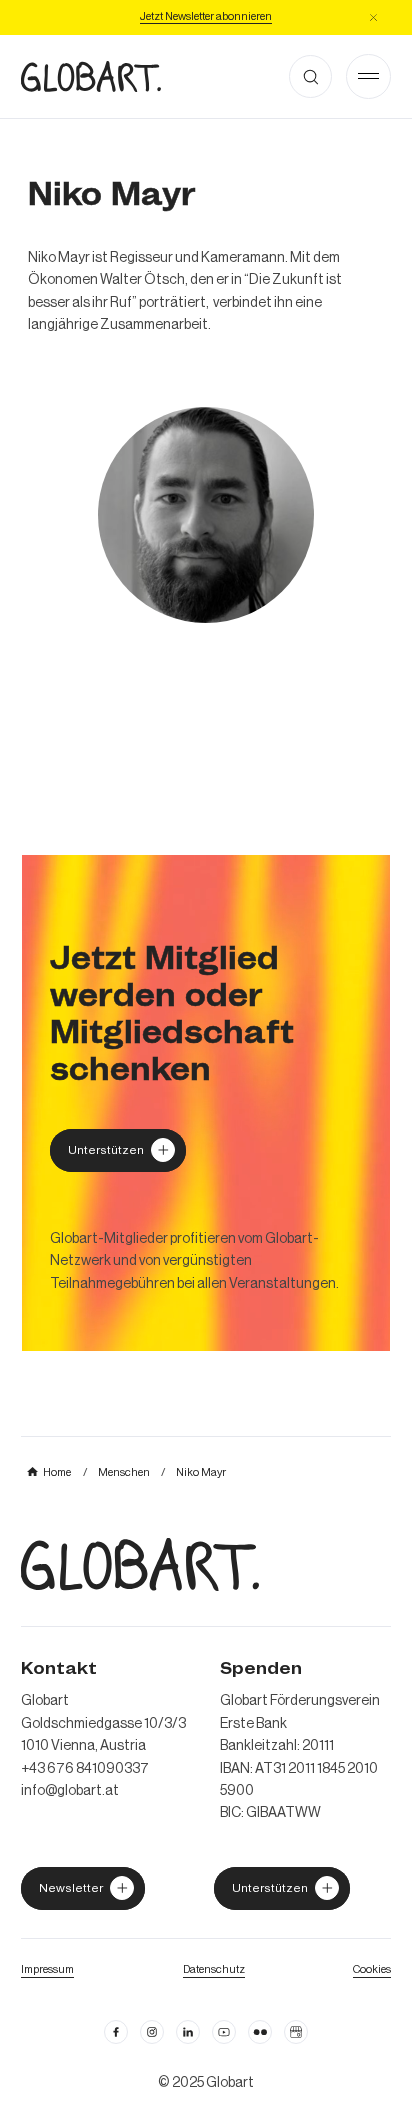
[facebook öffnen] (116, 2032)
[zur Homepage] (91, 76)
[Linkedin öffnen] (188, 2032)
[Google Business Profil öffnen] (296, 2032)
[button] (373, 17)
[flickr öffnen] (260, 2032)
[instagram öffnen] (152, 2032)
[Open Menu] (368, 76)
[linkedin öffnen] (224, 2032)
